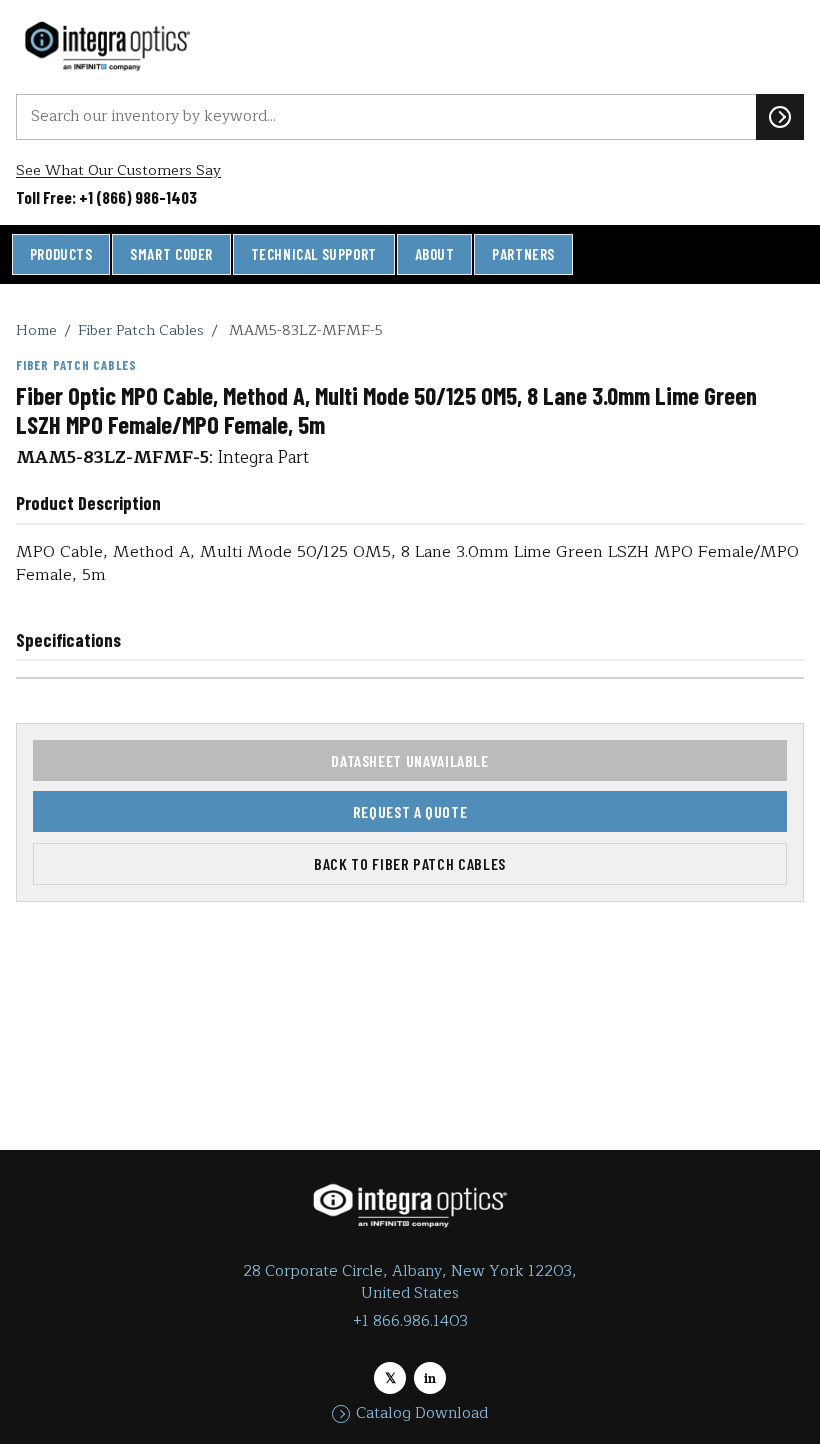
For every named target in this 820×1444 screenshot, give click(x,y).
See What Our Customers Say (118, 170)
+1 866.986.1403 (410, 1321)
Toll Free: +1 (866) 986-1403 (106, 197)
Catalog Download (422, 1414)
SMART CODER (171, 254)
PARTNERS (523, 254)
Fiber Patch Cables (141, 330)
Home (36, 330)
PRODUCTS (61, 254)
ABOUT (435, 254)
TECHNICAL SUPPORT (314, 254)
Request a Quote (410, 811)
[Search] (780, 117)
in (430, 1378)
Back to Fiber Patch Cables (410, 863)
